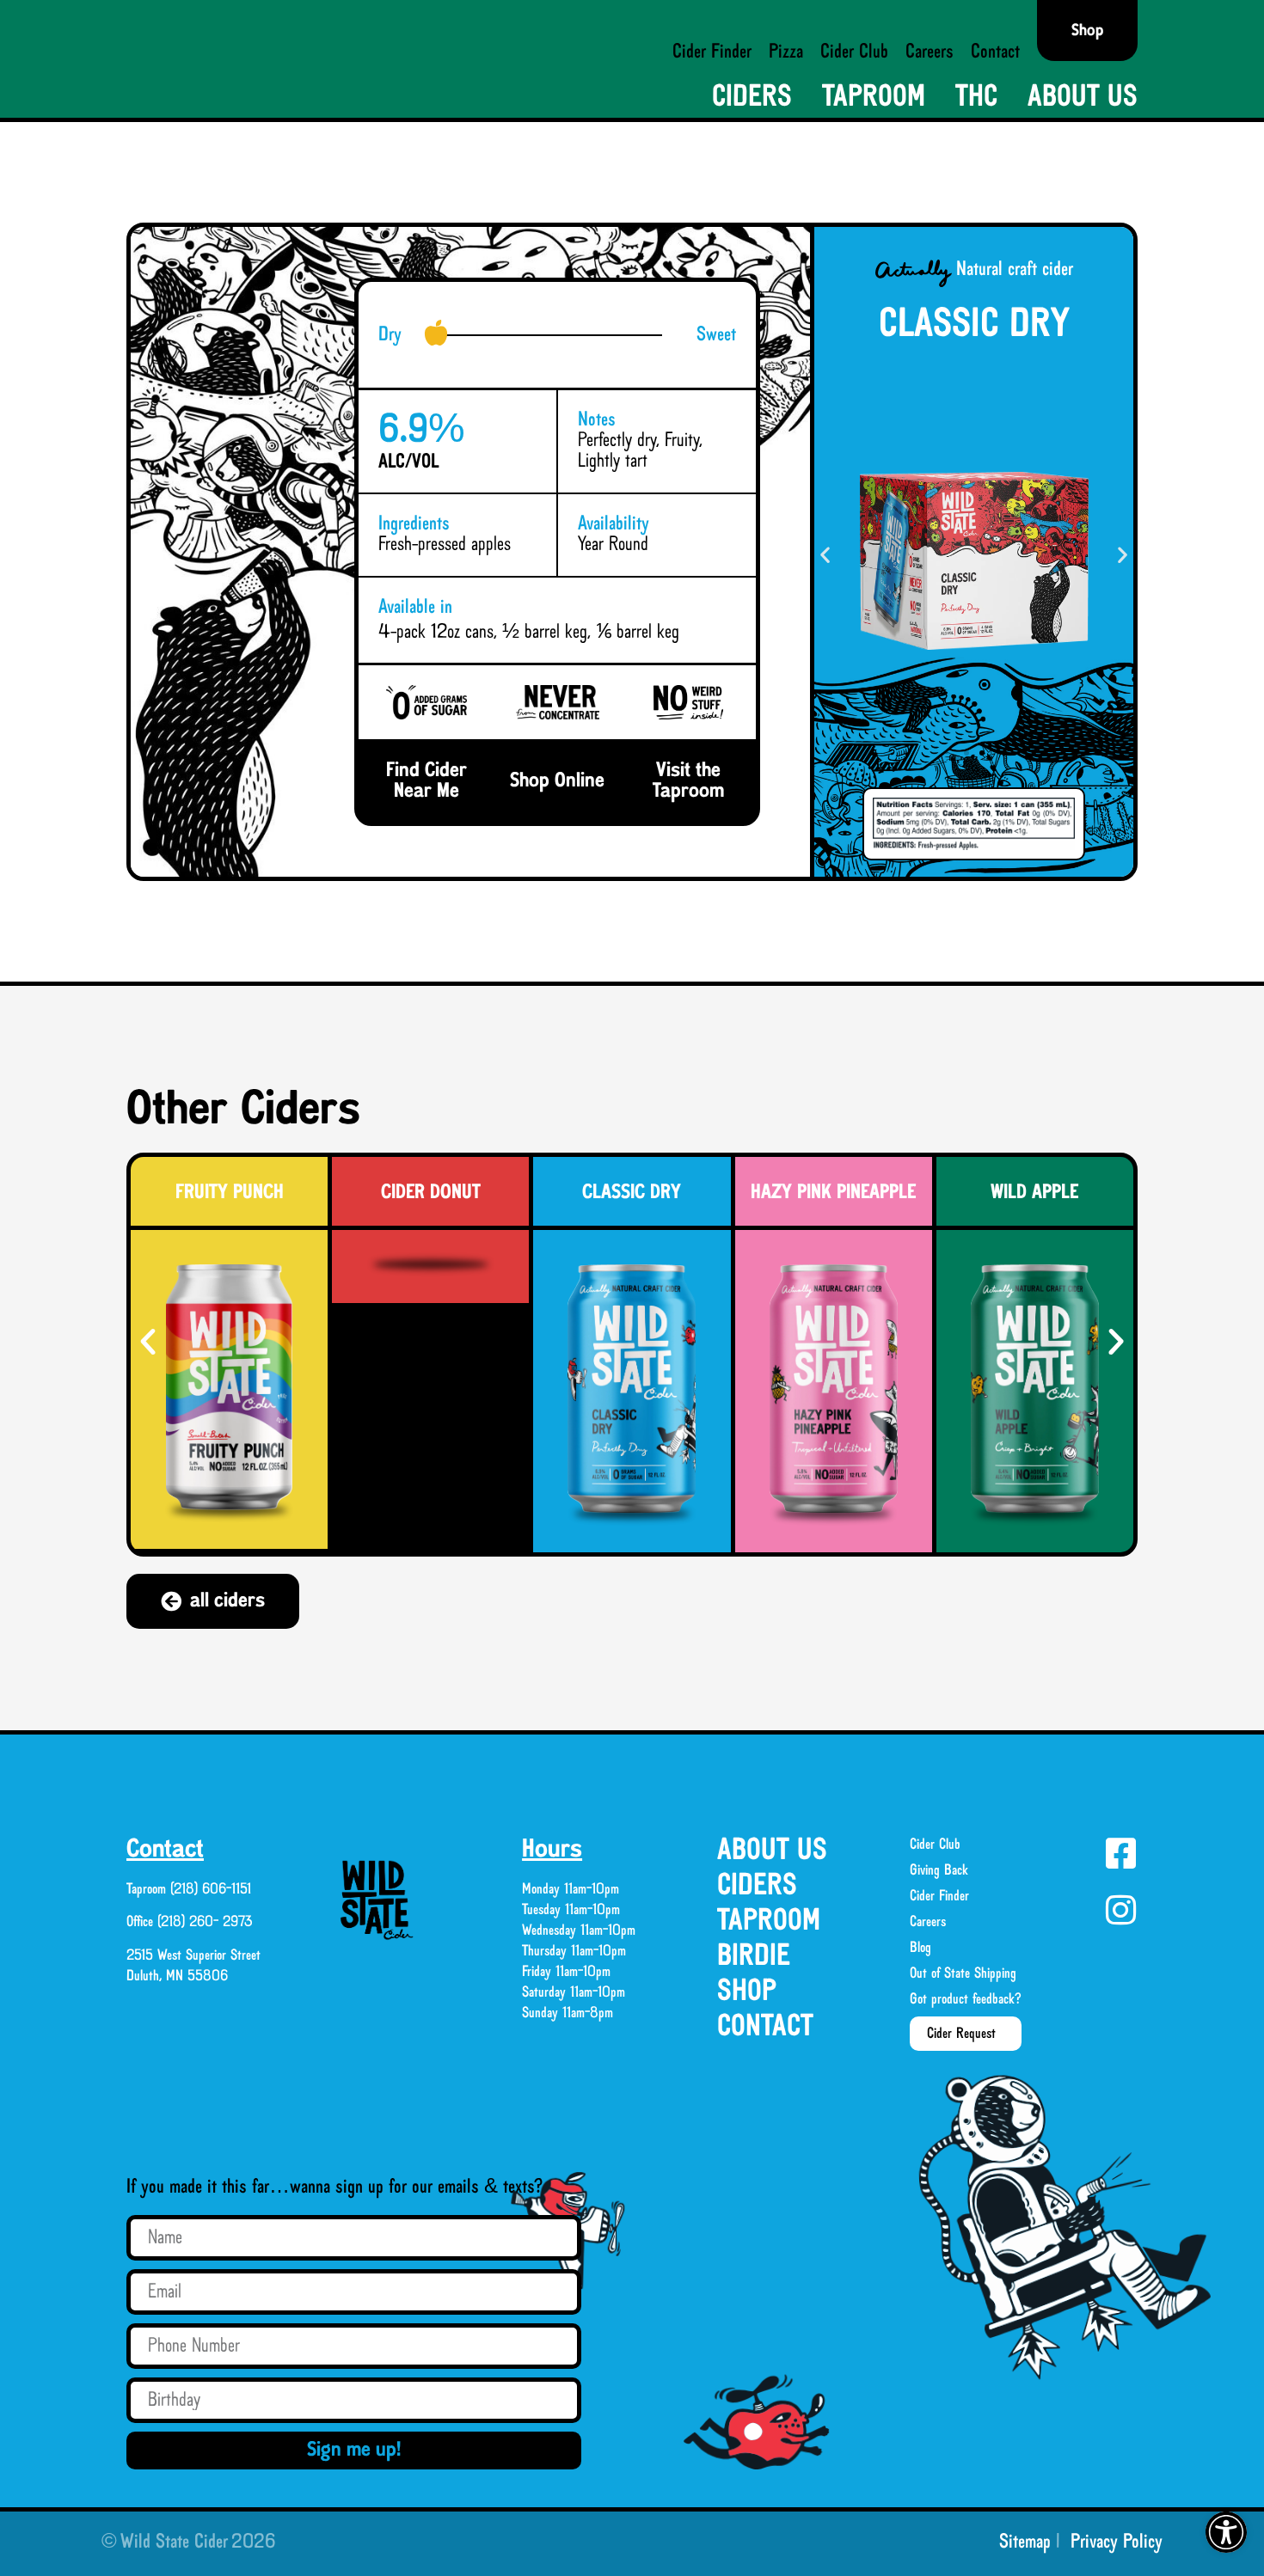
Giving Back (939, 1870)
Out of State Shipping (963, 1973)
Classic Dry (632, 1193)
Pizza (786, 52)
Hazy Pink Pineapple (833, 1193)
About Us (1083, 98)
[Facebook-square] (1120, 1853)
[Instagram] (1120, 1910)
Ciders (752, 98)
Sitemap (1025, 2542)
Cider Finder (712, 52)
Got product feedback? (966, 1999)
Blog (920, 1948)
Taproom (874, 98)
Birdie (754, 1957)
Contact (995, 52)
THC (976, 98)
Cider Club (854, 52)
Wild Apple (1034, 1193)
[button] (1226, 2532)
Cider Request (961, 2034)
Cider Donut (431, 1193)
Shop (747, 1992)
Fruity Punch (230, 1193)
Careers (930, 52)
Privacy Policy (1117, 2542)
